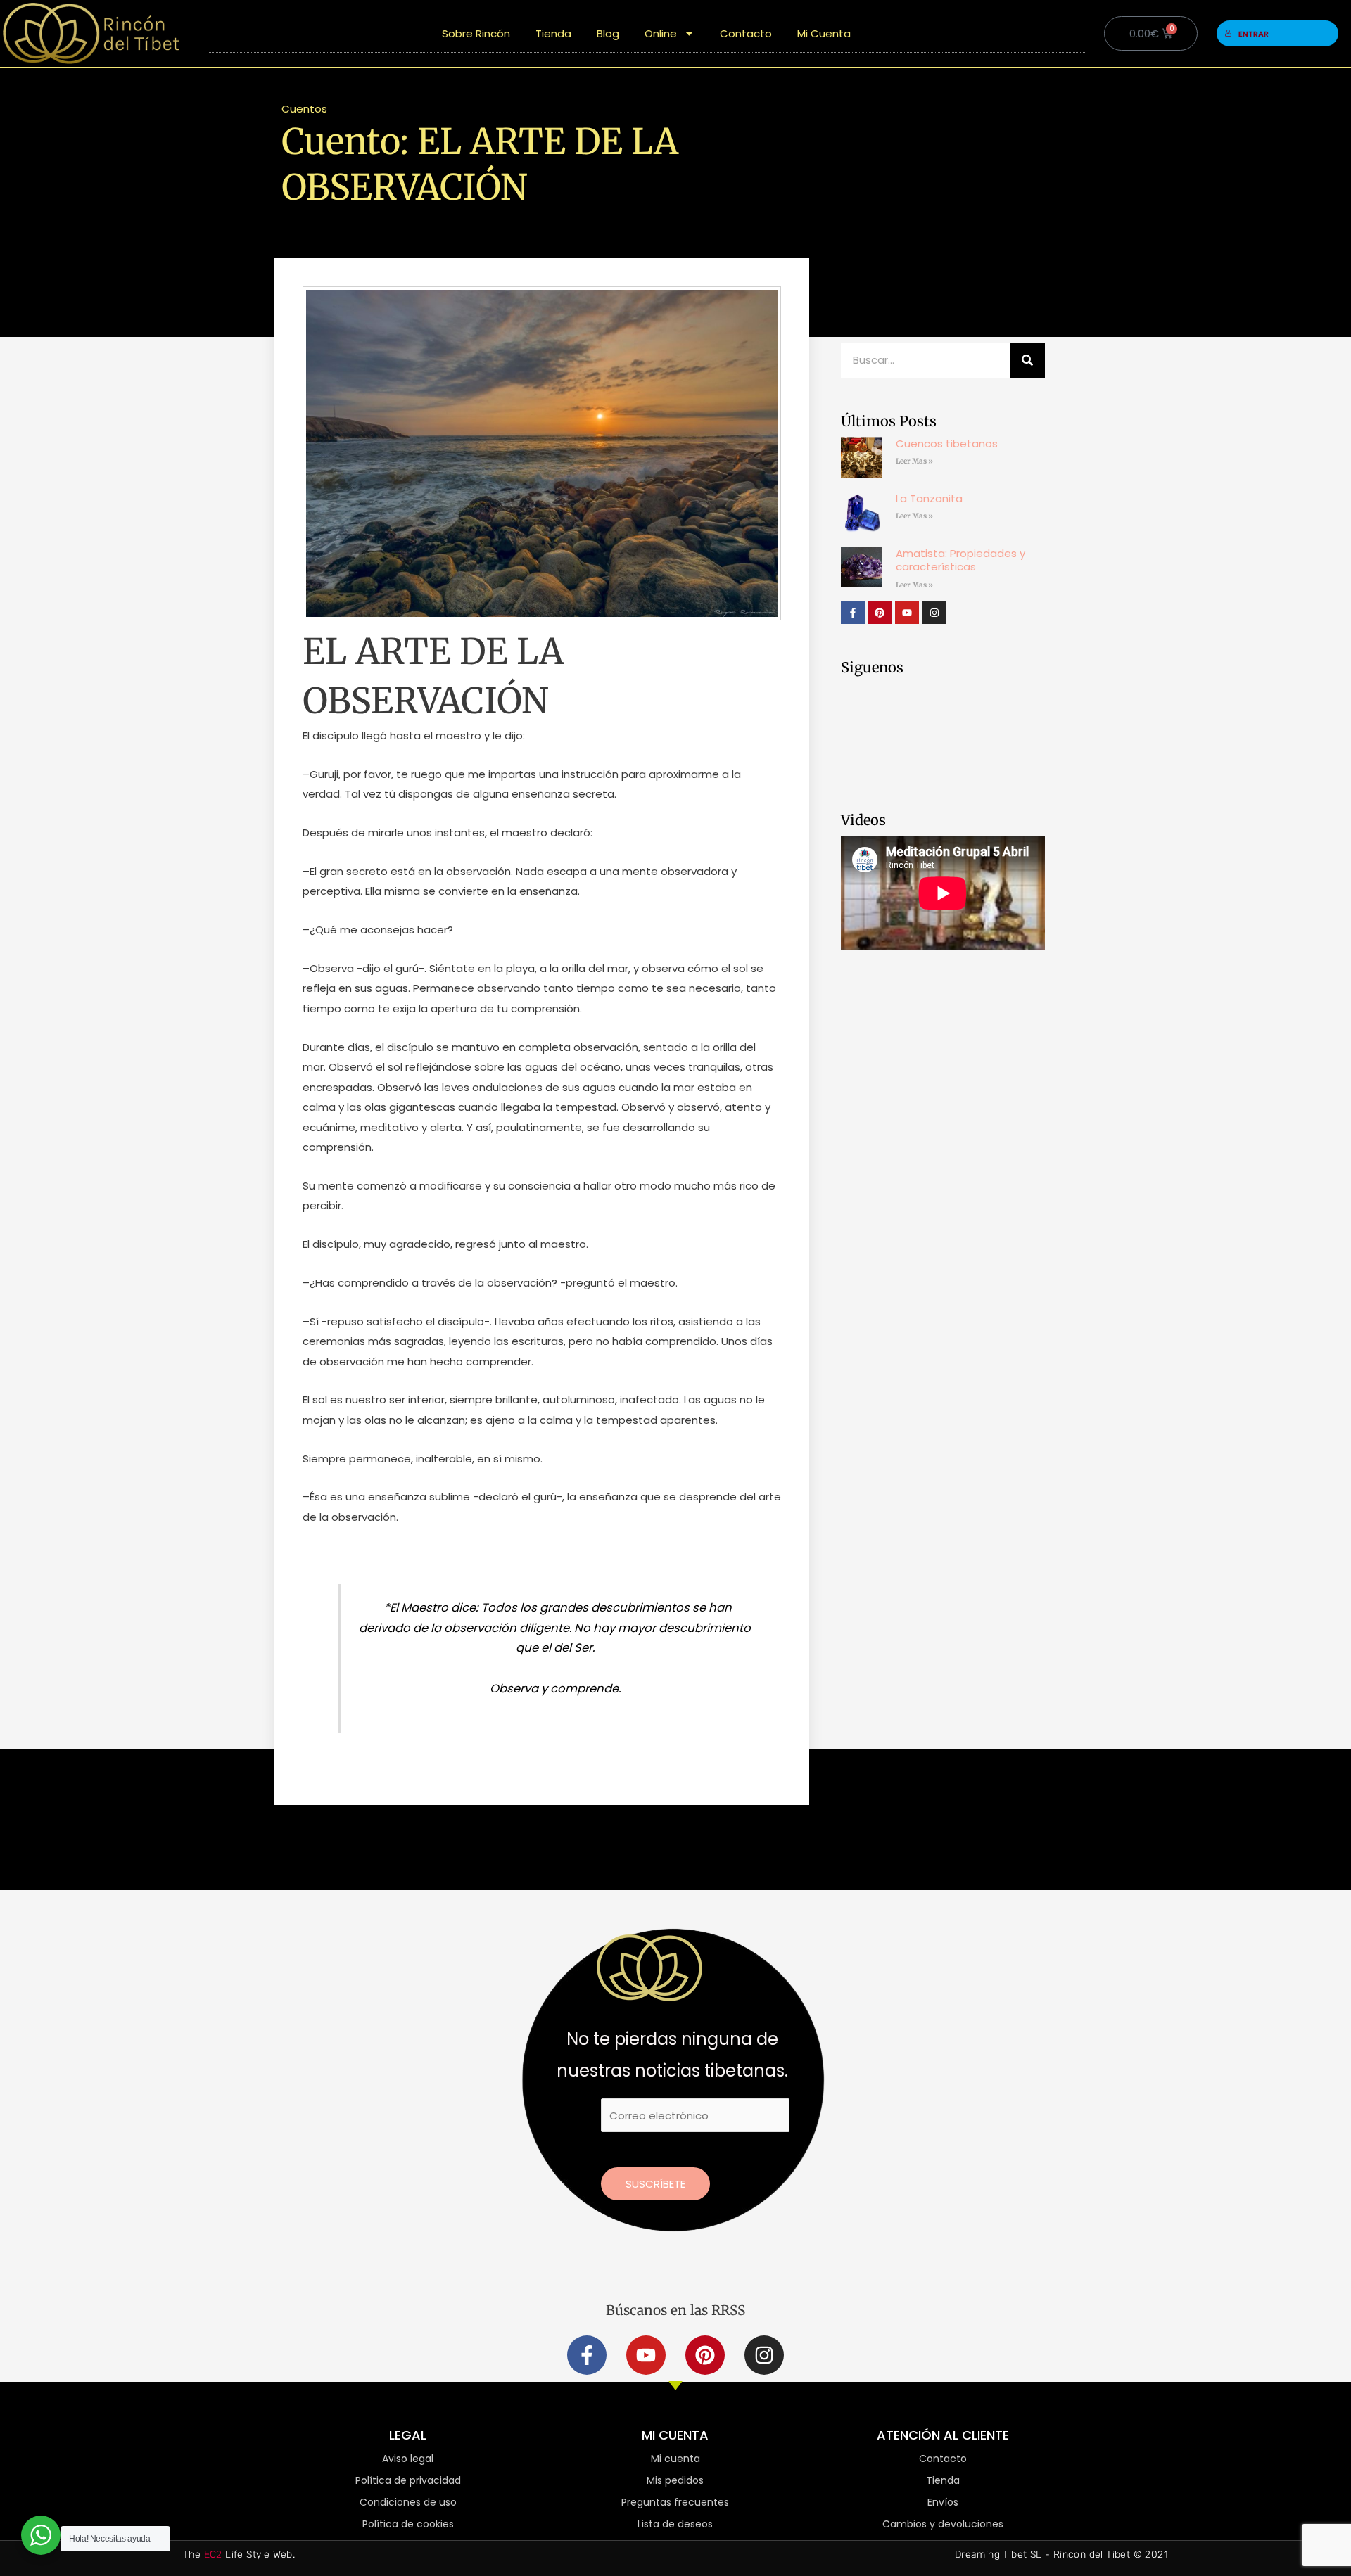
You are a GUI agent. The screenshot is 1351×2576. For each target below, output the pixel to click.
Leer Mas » (914, 461)
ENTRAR (1254, 34)
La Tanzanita (929, 498)
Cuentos (304, 109)
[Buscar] (1027, 360)
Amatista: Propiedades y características (960, 560)
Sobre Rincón (476, 33)
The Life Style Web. (239, 2555)
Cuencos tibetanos (947, 444)
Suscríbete (655, 2184)
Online (661, 33)
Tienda (553, 33)
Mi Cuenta (824, 33)
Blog (608, 33)
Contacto (746, 33)
